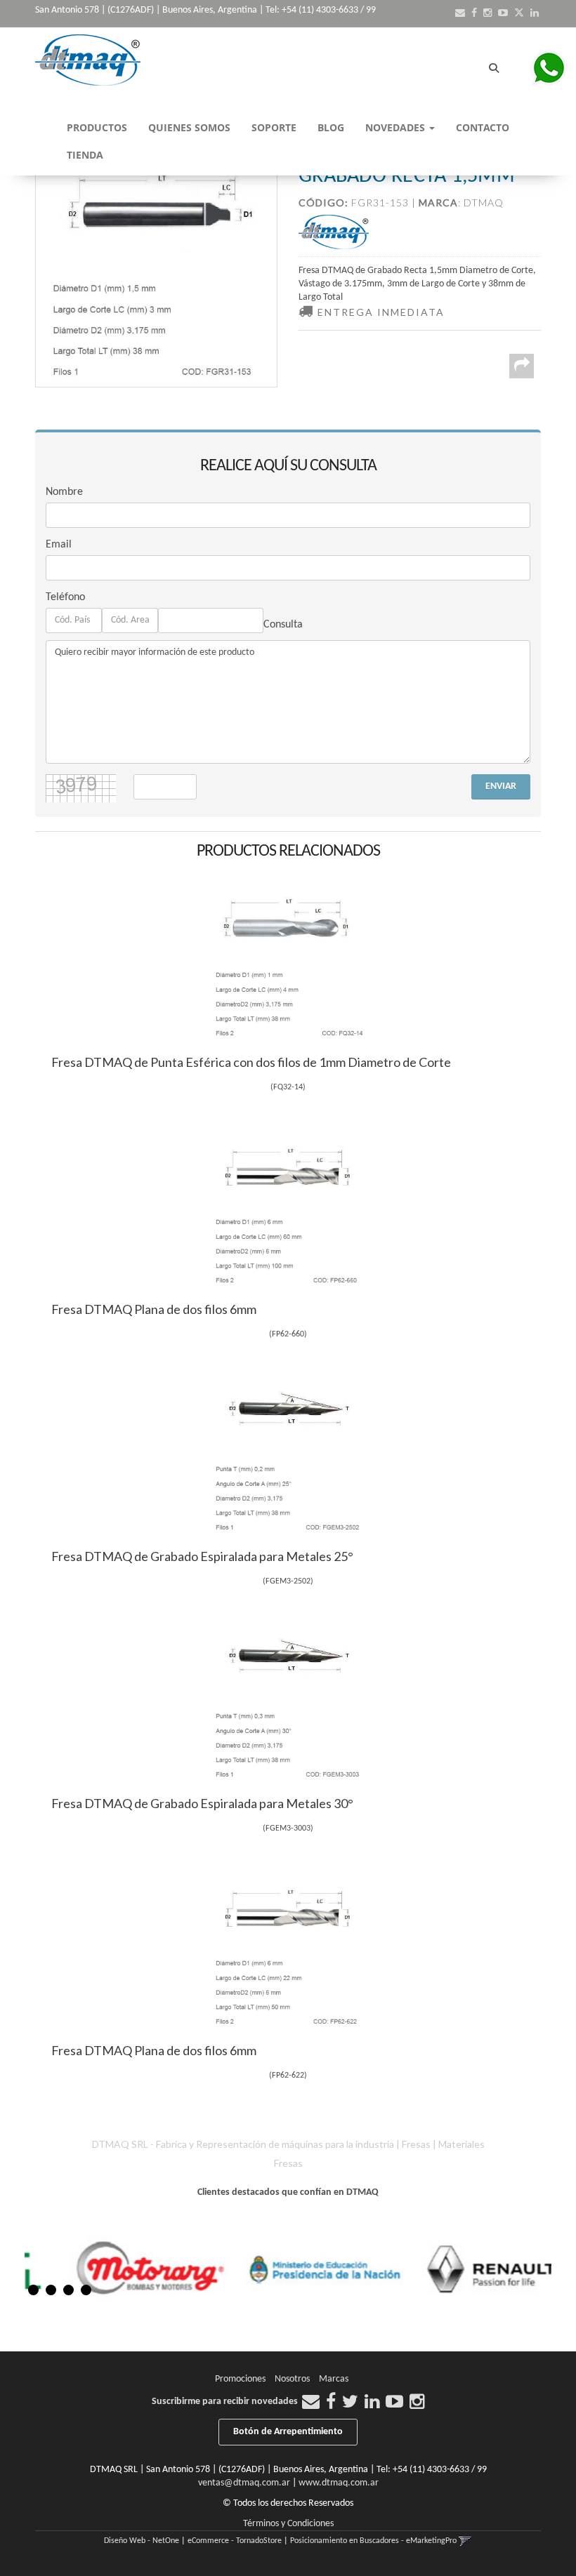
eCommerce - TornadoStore (235, 2541)
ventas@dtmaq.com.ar (244, 2483)
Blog (331, 127)
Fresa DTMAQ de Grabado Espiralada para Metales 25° (202, 1556)
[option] (158, 2269)
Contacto (483, 127)
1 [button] (33, 2290)
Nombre (64, 492)
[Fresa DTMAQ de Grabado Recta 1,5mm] (156, 266)
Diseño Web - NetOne (142, 2541)
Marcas (334, 2379)
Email (59, 545)
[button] (460, 14)
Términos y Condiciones (288, 2524)
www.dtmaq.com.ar (339, 2483)
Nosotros (292, 2379)
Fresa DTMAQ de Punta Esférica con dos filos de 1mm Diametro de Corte (251, 1062)
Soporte (274, 127)
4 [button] (86, 2290)
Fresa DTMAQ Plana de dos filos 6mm (154, 1309)
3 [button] (68, 2290)
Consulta (283, 625)
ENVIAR (501, 786)
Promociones (240, 2379)
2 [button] (51, 2290)
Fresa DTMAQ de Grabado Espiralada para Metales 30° (202, 1803)
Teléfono (65, 597)
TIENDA (85, 155)
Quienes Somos (189, 127)
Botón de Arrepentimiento (288, 2432)
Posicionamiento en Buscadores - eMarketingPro (373, 2541)
